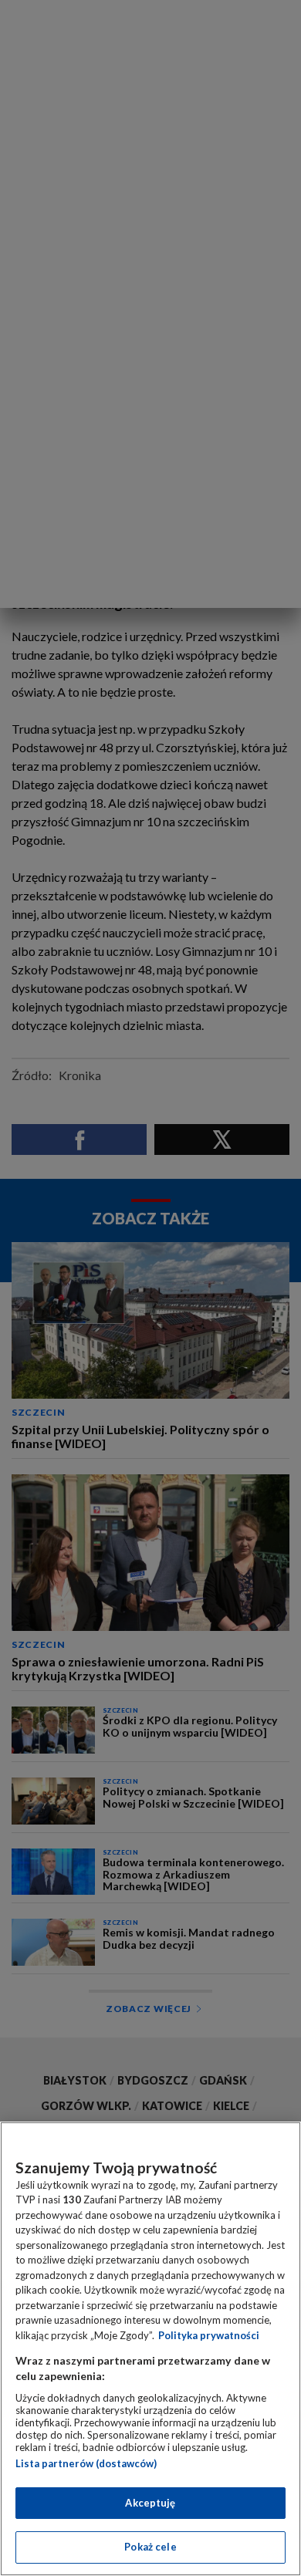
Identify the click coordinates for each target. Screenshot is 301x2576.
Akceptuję (150, 2503)
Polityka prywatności (209, 2335)
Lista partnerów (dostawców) (86, 2463)
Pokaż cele (150, 2547)
